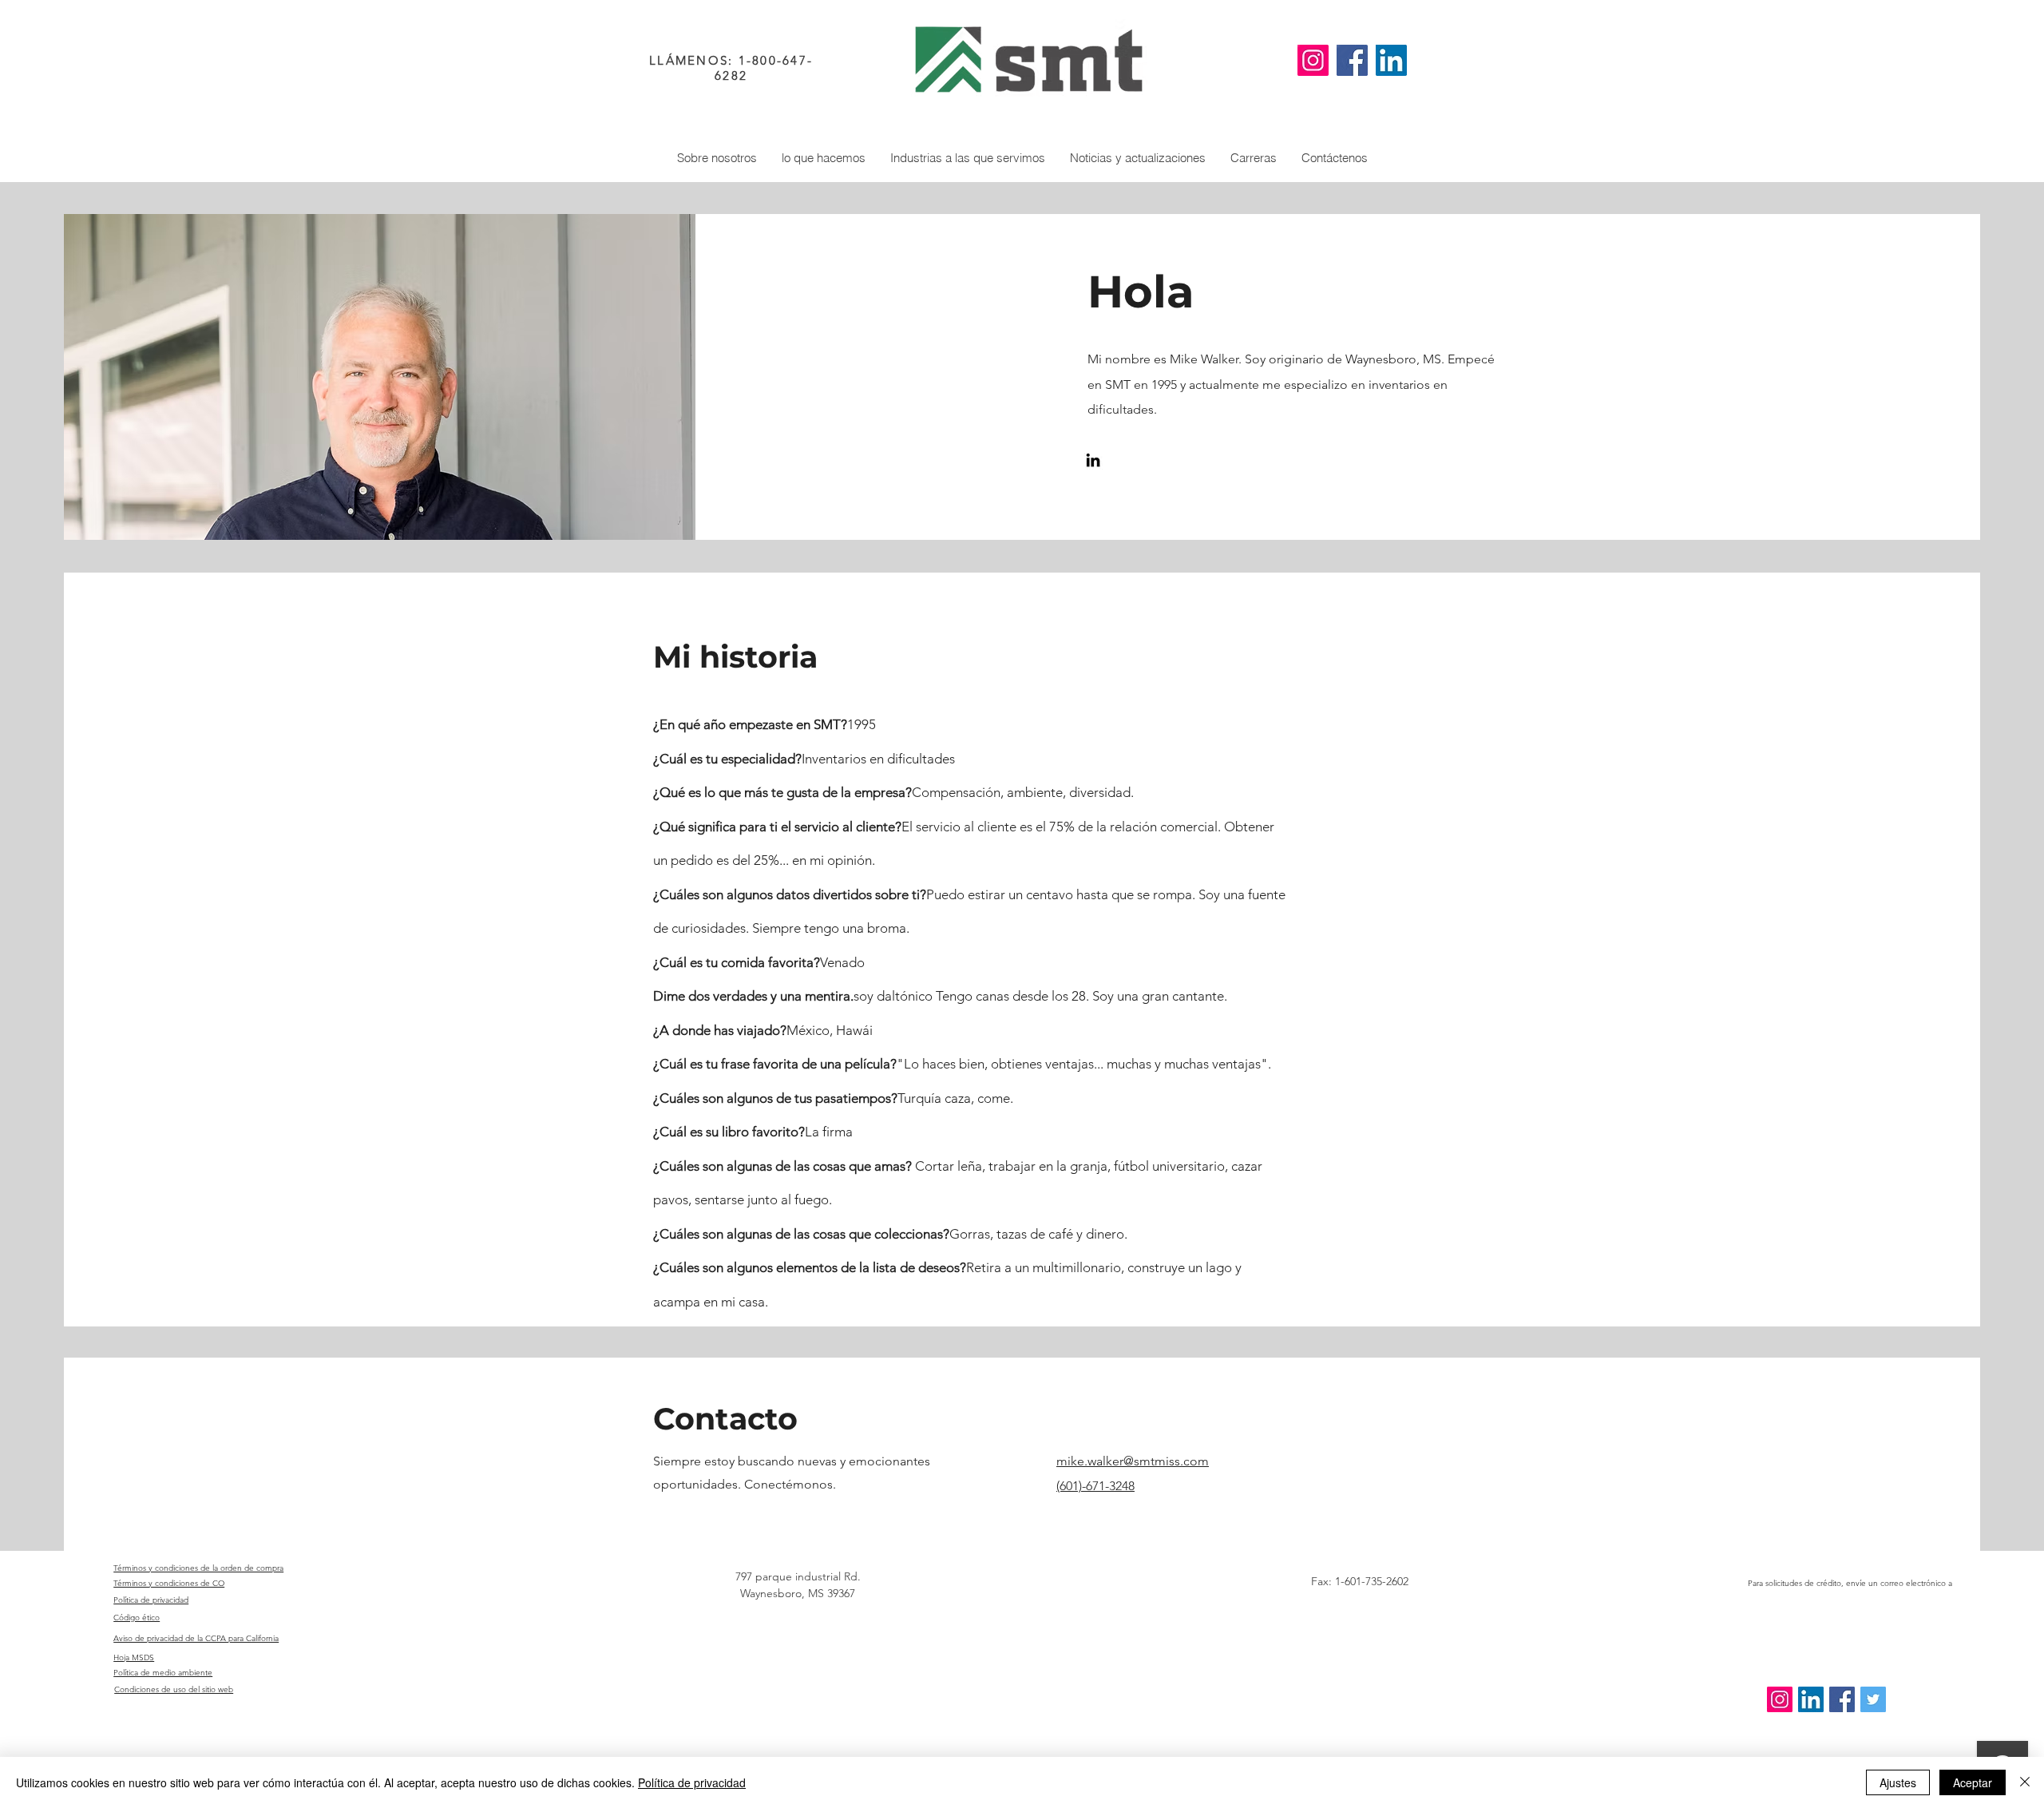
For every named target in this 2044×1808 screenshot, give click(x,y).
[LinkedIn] (1391, 60)
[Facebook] (1352, 60)
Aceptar (1973, 1782)
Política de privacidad (692, 1782)
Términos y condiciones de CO (169, 1583)
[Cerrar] (2025, 1782)
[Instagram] (1313, 60)
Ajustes (1898, 1782)
